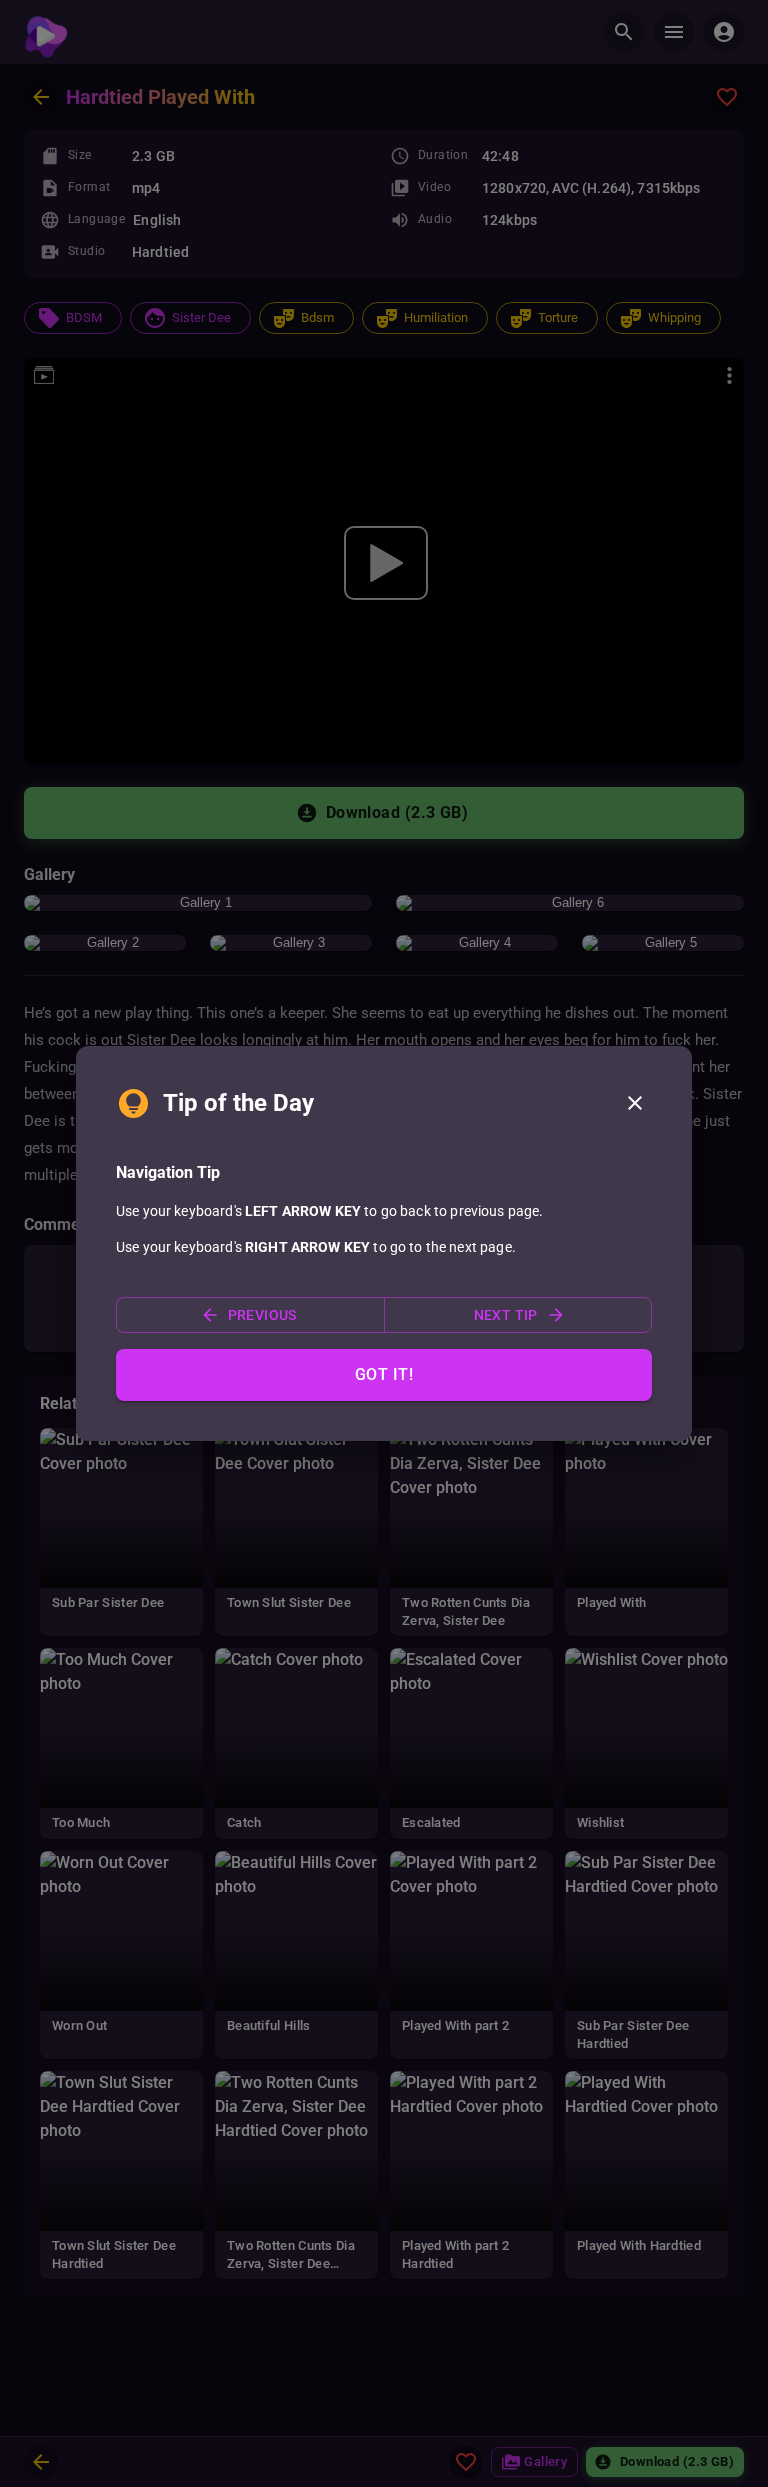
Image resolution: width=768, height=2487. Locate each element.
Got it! (384, 1374)
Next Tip (506, 1315)
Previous (262, 1315)
